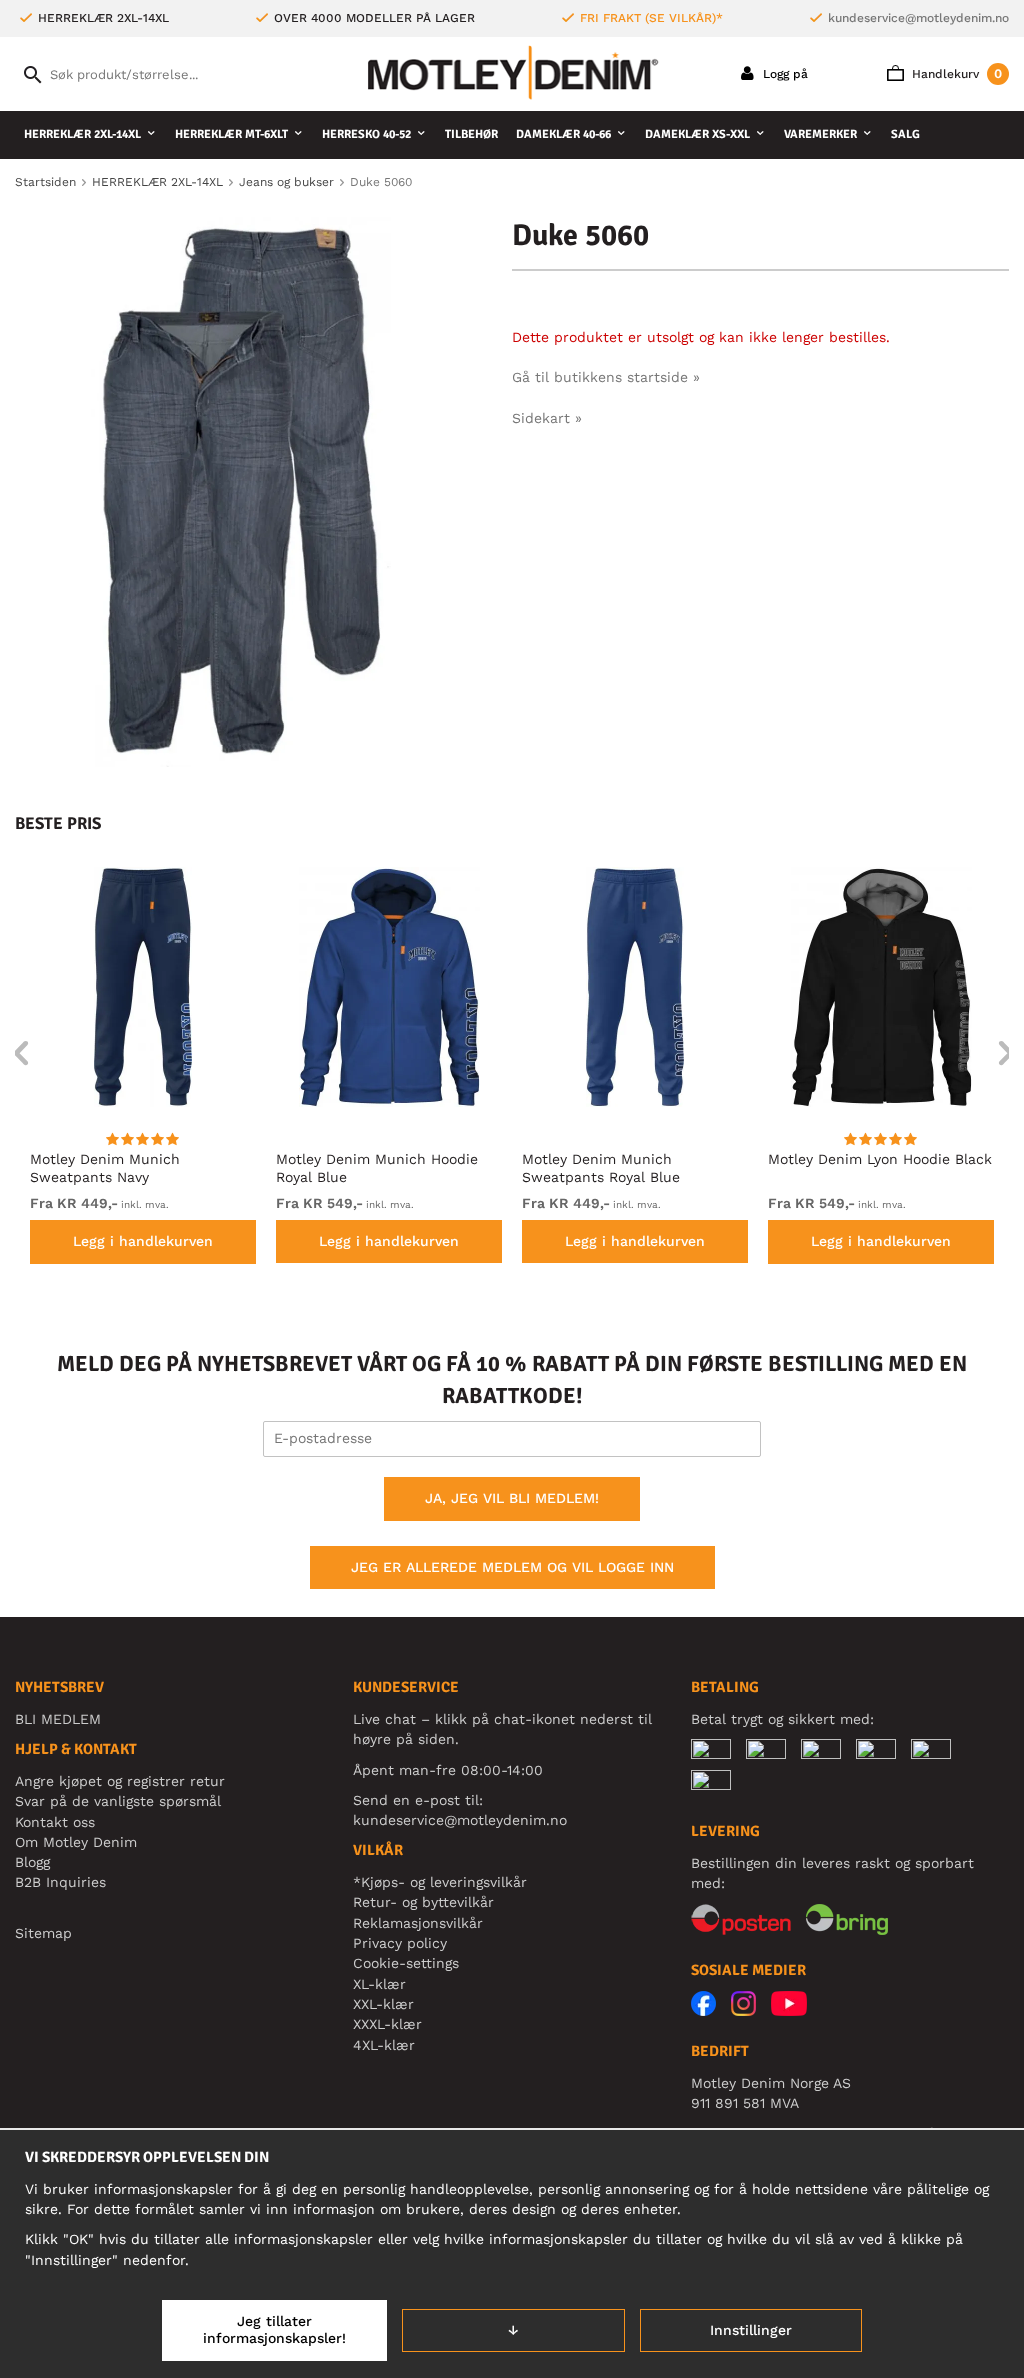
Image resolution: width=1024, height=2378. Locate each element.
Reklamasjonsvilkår (418, 1923)
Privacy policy (400, 1943)
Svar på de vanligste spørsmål (118, 1801)
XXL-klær (383, 2004)
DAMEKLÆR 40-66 (563, 134)
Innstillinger (751, 2330)
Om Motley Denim (76, 1842)
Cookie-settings (406, 1963)
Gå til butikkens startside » (606, 377)
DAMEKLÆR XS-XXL (697, 134)
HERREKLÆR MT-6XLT (231, 134)
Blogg (32, 1862)
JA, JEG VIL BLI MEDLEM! (512, 1498)
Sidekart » (547, 418)
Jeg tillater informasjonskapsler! (274, 2330)
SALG (905, 134)
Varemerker (820, 134)
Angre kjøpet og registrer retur (120, 1781)
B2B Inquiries (60, 1882)
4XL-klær (384, 2045)
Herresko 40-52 (366, 134)
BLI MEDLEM (58, 1719)
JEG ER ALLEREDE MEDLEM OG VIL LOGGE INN (512, 1567)
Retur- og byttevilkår (423, 1902)
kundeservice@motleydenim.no (918, 18)
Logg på (783, 74)
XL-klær (379, 1984)
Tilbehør (471, 134)
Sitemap (43, 1933)
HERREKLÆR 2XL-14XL (82, 134)
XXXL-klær (387, 2024)
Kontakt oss (55, 1822)
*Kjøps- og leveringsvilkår (440, 1882)
